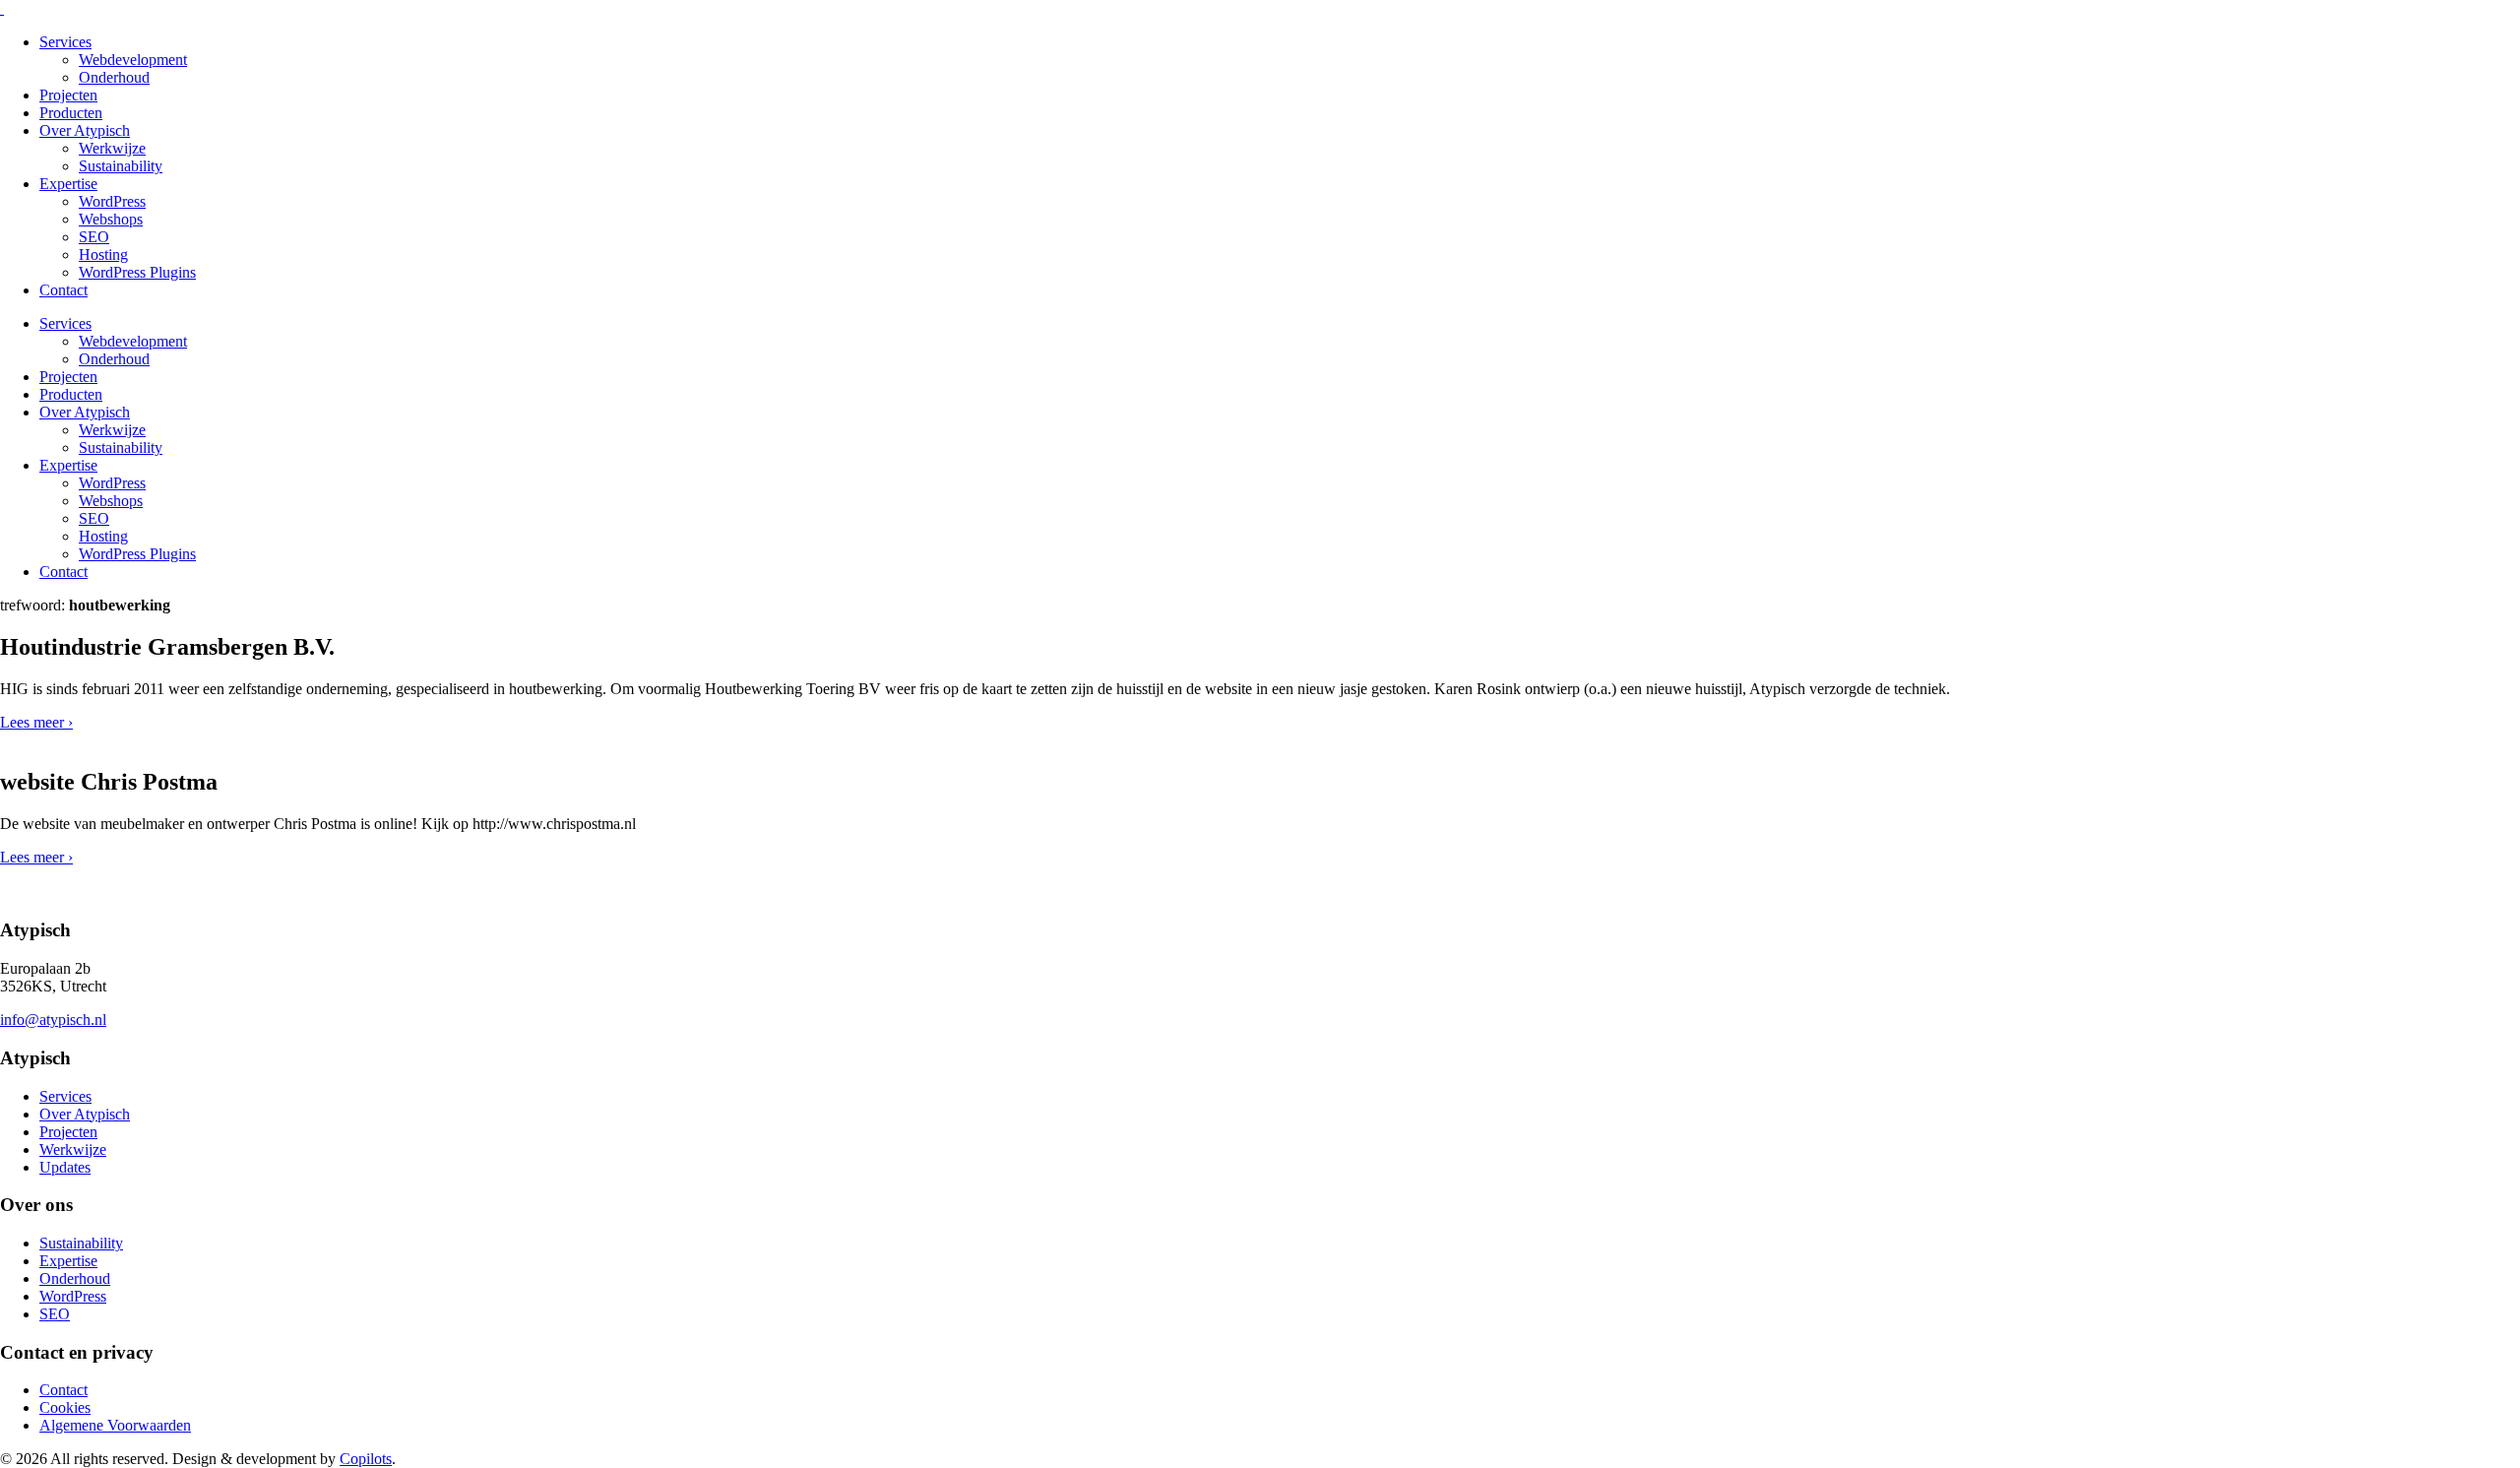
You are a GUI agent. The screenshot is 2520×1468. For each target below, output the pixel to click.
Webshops (111, 219)
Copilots (366, 1459)
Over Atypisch (85, 130)
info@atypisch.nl (53, 1020)
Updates (65, 1167)
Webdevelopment (133, 60)
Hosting (103, 255)
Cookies (65, 1407)
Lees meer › (36, 722)
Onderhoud (114, 77)
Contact (63, 290)
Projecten (68, 95)
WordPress (112, 201)
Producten (71, 113)
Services (65, 42)
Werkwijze (112, 148)
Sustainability (121, 166)
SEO (94, 237)
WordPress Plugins (137, 272)
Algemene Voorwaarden (115, 1425)
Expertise (68, 184)
